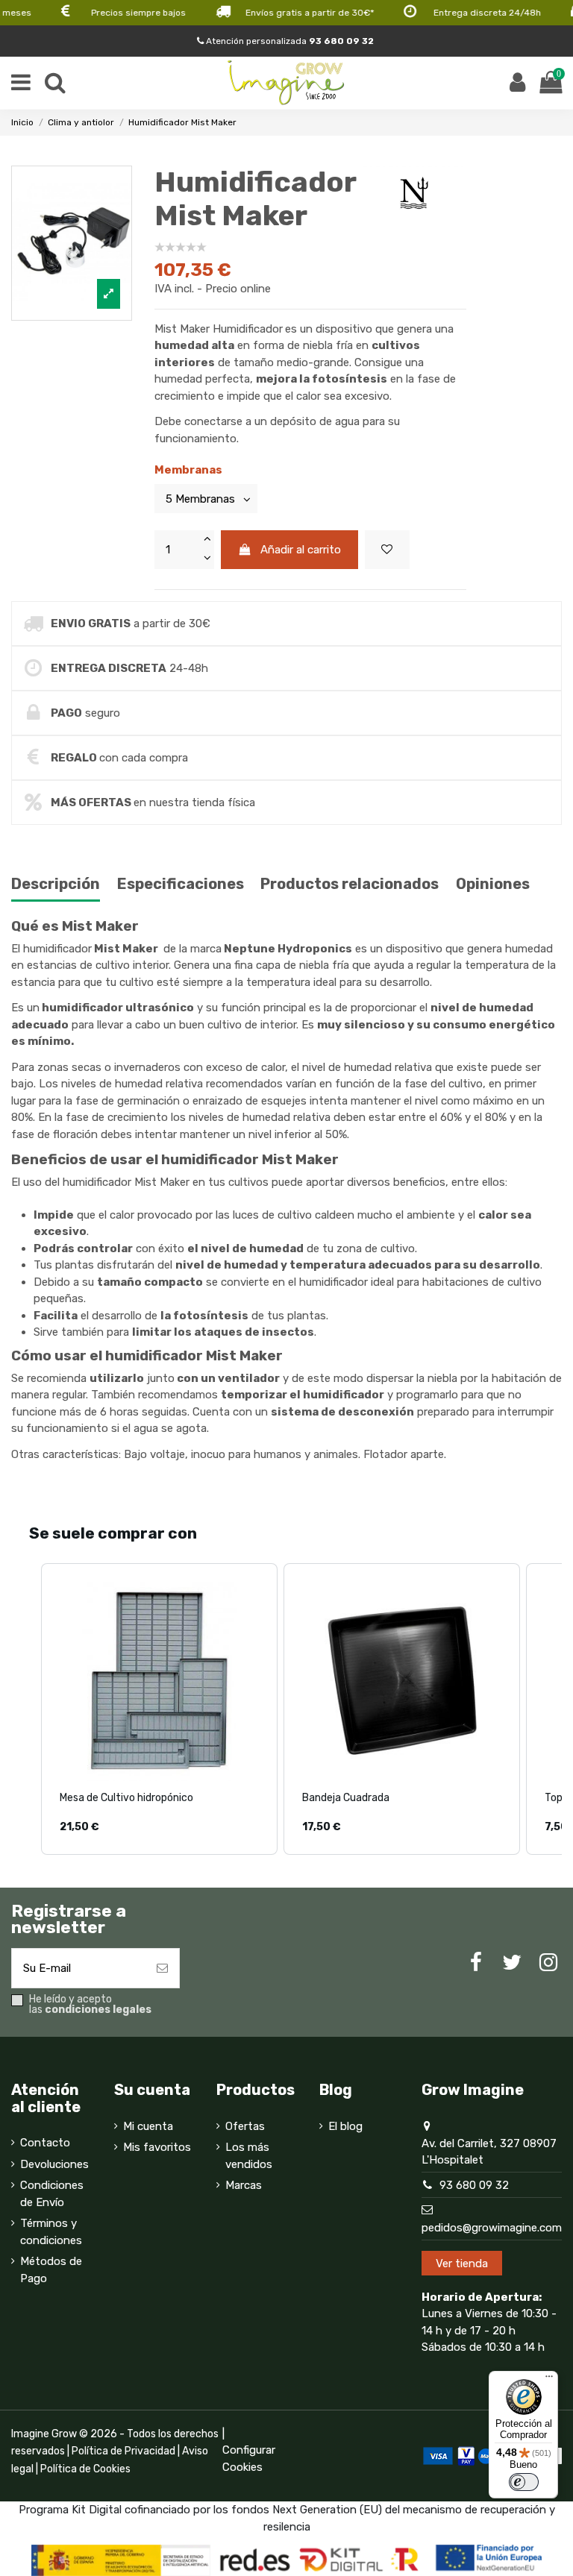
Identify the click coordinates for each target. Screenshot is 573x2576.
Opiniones (493, 884)
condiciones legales (98, 2010)
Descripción (56, 884)
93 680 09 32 (474, 2185)
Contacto (45, 2143)
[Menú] (549, 2380)
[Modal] (72, 244)
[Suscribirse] (162, 1969)
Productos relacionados (350, 884)
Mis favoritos (157, 2147)
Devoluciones (54, 2164)
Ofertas (245, 2126)
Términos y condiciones (51, 2232)
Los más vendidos (249, 2156)
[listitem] (159, 1709)
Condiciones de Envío (52, 2194)
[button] (26, 1709)
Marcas (244, 2185)
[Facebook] (476, 1963)
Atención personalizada (289, 41)
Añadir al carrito (301, 550)
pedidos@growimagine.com (492, 2228)
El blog (345, 2126)
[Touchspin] (207, 540)
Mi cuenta (148, 2126)
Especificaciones (181, 884)
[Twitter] (512, 1963)
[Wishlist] (387, 550)
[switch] (524, 2482)
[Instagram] (548, 1963)
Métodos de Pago (51, 2270)
